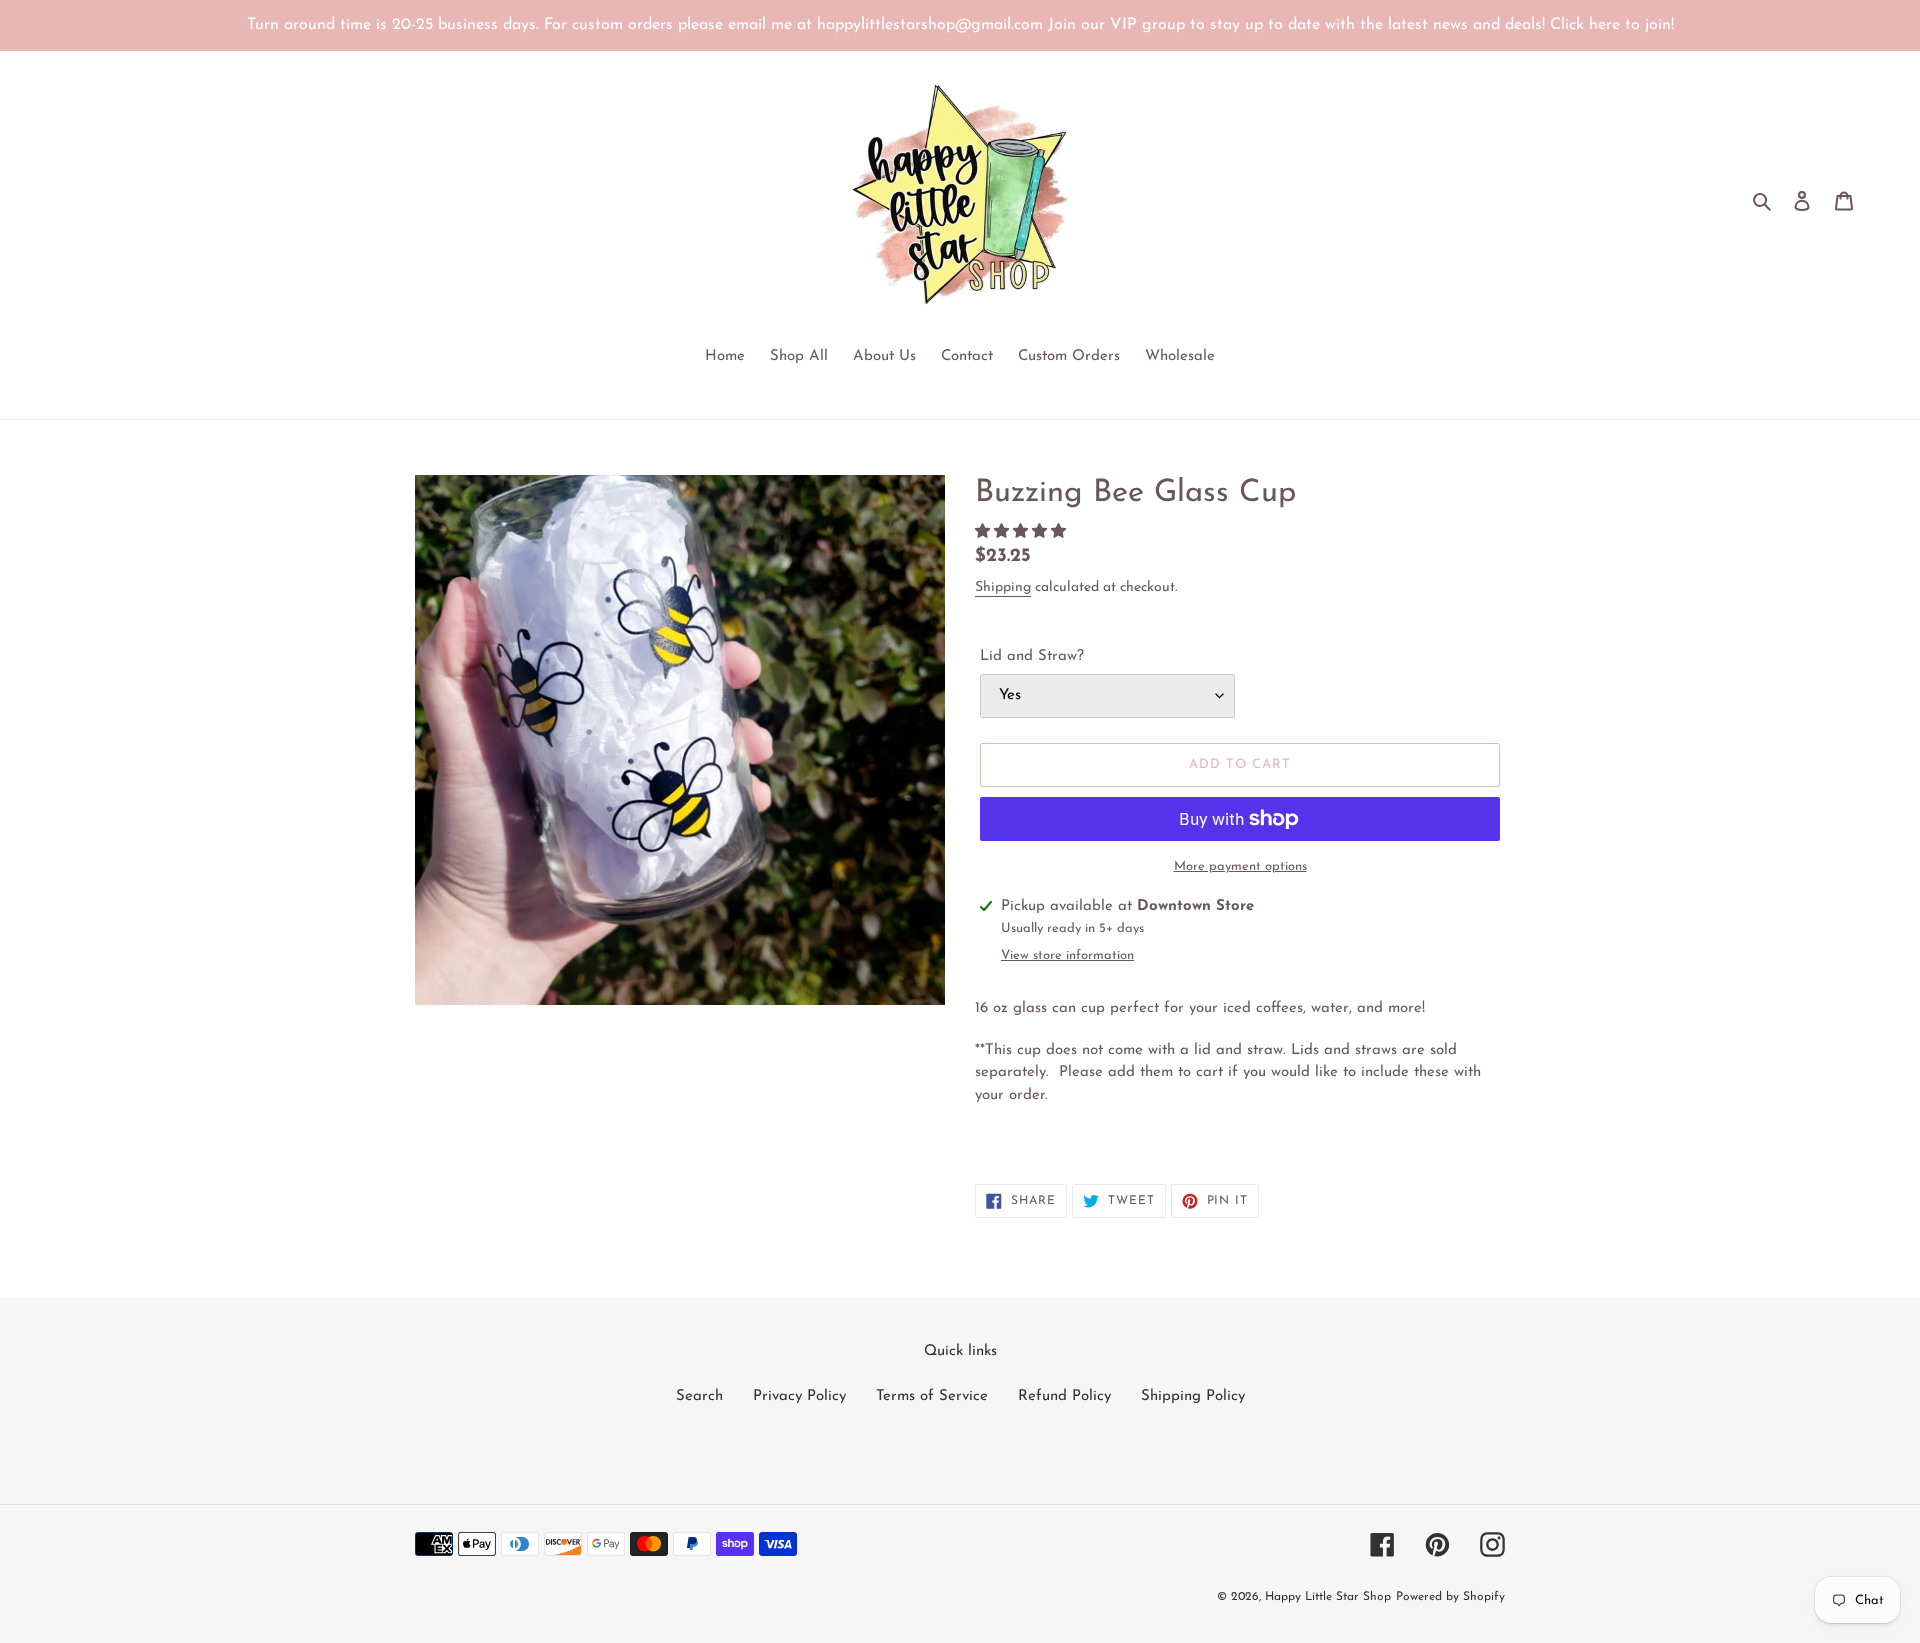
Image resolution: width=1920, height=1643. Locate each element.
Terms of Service (932, 1396)
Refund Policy (1064, 1396)
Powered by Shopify (1450, 1597)
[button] (1023, 532)
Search (699, 1396)
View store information (1067, 955)
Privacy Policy (799, 1396)
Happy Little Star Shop (1328, 1597)
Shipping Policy (1193, 1396)
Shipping (1003, 587)
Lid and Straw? (1032, 656)
